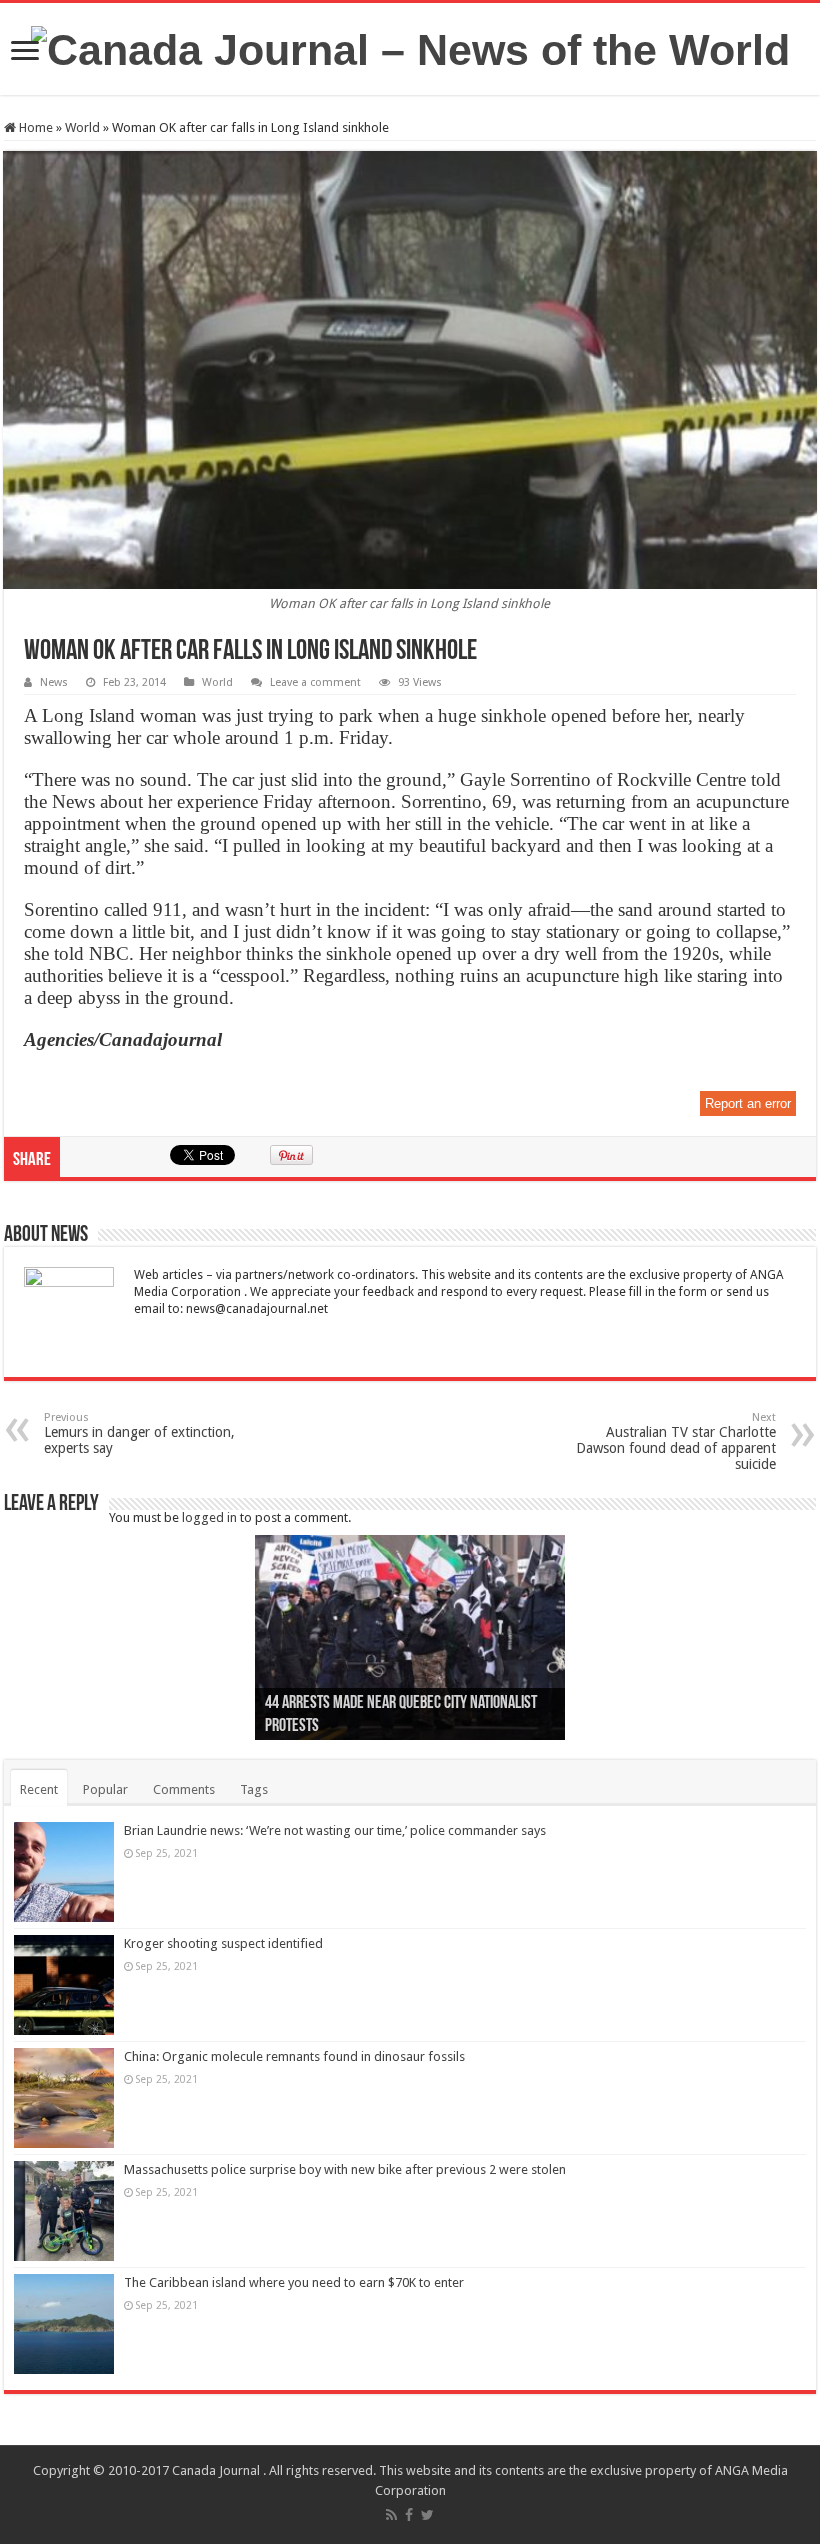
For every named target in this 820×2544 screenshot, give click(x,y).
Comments (184, 1789)
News (54, 682)
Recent (39, 1789)
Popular (105, 1789)
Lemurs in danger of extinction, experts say (139, 1433)
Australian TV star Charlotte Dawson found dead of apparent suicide (676, 1441)
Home (34, 127)
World (82, 127)
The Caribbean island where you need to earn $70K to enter (294, 2282)
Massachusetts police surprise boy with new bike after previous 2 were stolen (345, 2169)
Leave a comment (315, 682)
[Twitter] (427, 2515)
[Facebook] (409, 2515)
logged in (209, 1517)
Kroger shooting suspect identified (223, 1943)
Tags (254, 1789)
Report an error (748, 1103)
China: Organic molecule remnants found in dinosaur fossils (294, 2056)
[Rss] (391, 2515)
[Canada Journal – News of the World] (410, 47)
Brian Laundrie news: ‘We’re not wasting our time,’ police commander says (335, 1830)
